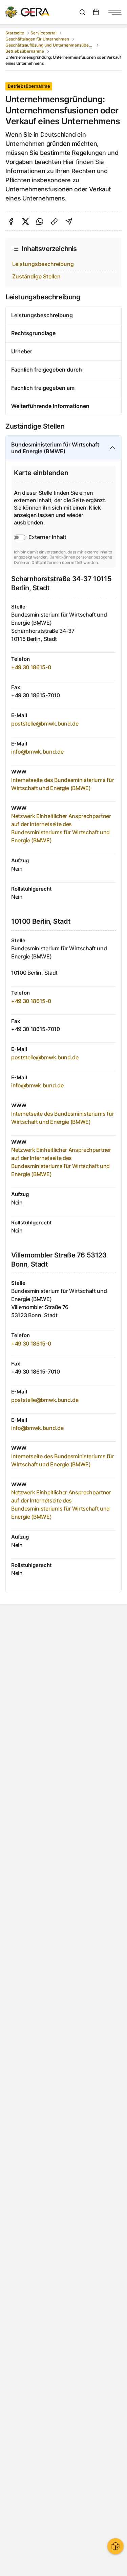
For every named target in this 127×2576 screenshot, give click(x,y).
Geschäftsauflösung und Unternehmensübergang (49, 45)
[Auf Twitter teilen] (26, 222)
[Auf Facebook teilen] (11, 222)
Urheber (22, 351)
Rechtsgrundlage (33, 333)
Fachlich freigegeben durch (47, 370)
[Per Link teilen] (54, 222)
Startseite (15, 33)
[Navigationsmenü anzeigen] (115, 12)
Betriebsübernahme (25, 51)
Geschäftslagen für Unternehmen (37, 39)
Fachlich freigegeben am (43, 388)
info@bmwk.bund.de (37, 752)
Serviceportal (44, 33)
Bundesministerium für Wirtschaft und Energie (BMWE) (55, 448)
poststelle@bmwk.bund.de (45, 724)
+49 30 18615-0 (31, 667)
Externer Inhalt (47, 537)
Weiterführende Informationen (50, 406)
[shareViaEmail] (69, 222)
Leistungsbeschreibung (43, 264)
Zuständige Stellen (36, 276)
